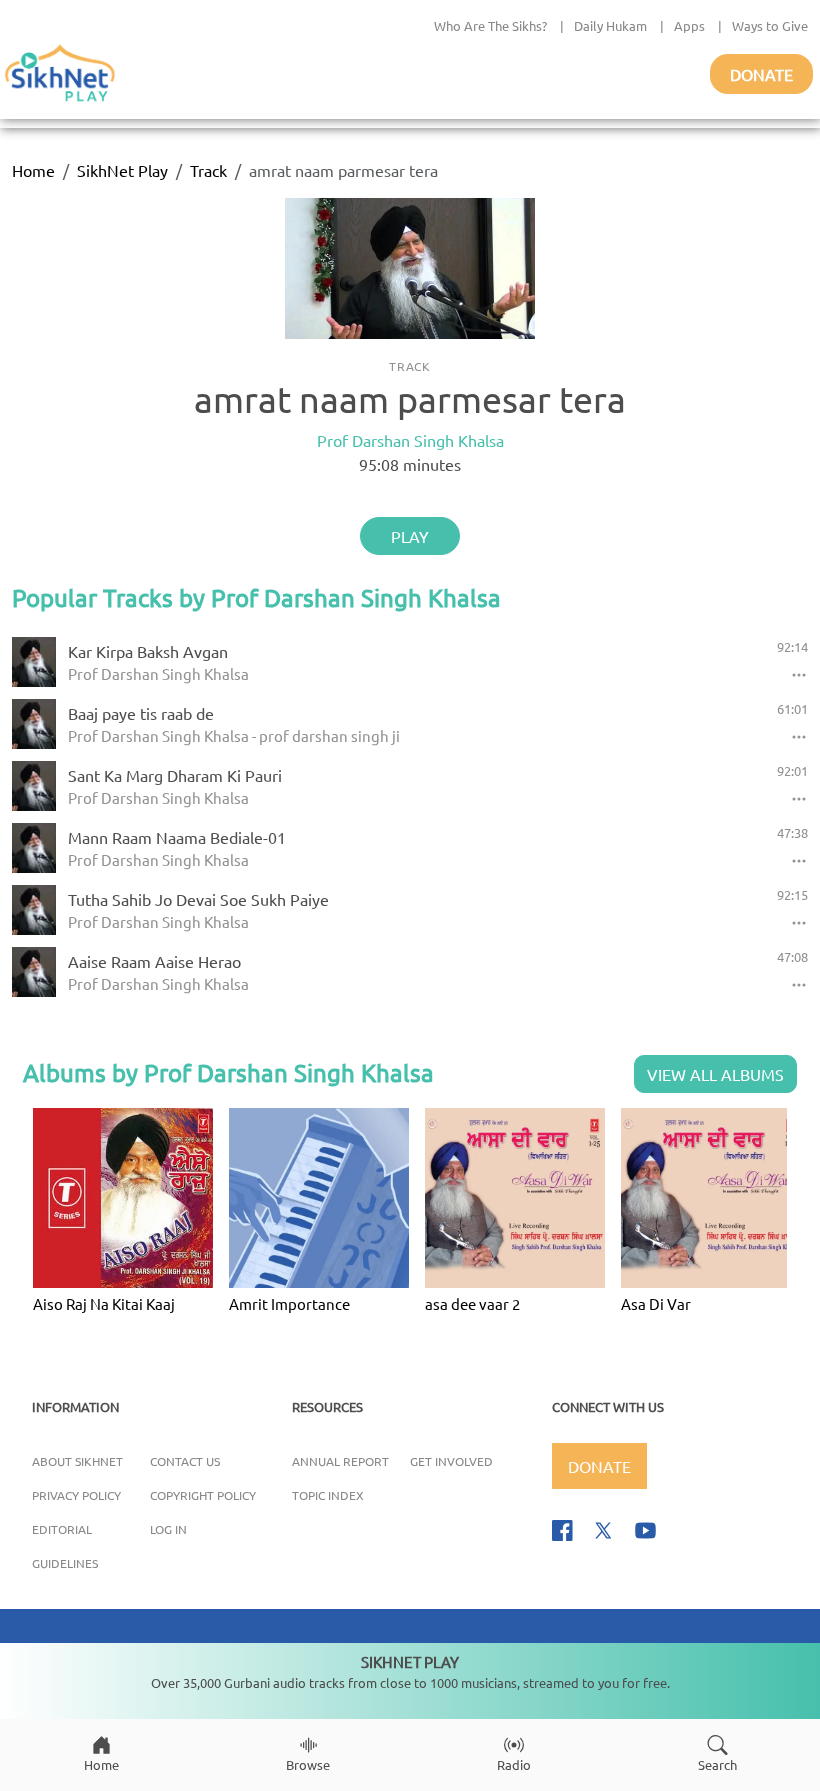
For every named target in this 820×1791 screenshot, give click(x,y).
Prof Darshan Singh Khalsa (410, 440)
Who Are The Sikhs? (490, 25)
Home (33, 170)
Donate (761, 74)
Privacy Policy (76, 1495)
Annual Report (340, 1461)
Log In (168, 1529)
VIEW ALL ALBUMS (715, 1074)
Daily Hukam (610, 25)
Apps (689, 25)
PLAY (410, 536)
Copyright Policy (203, 1495)
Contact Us (185, 1461)
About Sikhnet (77, 1461)
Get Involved (451, 1461)
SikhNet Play (122, 170)
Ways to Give (770, 25)
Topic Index (328, 1495)
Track (208, 170)
